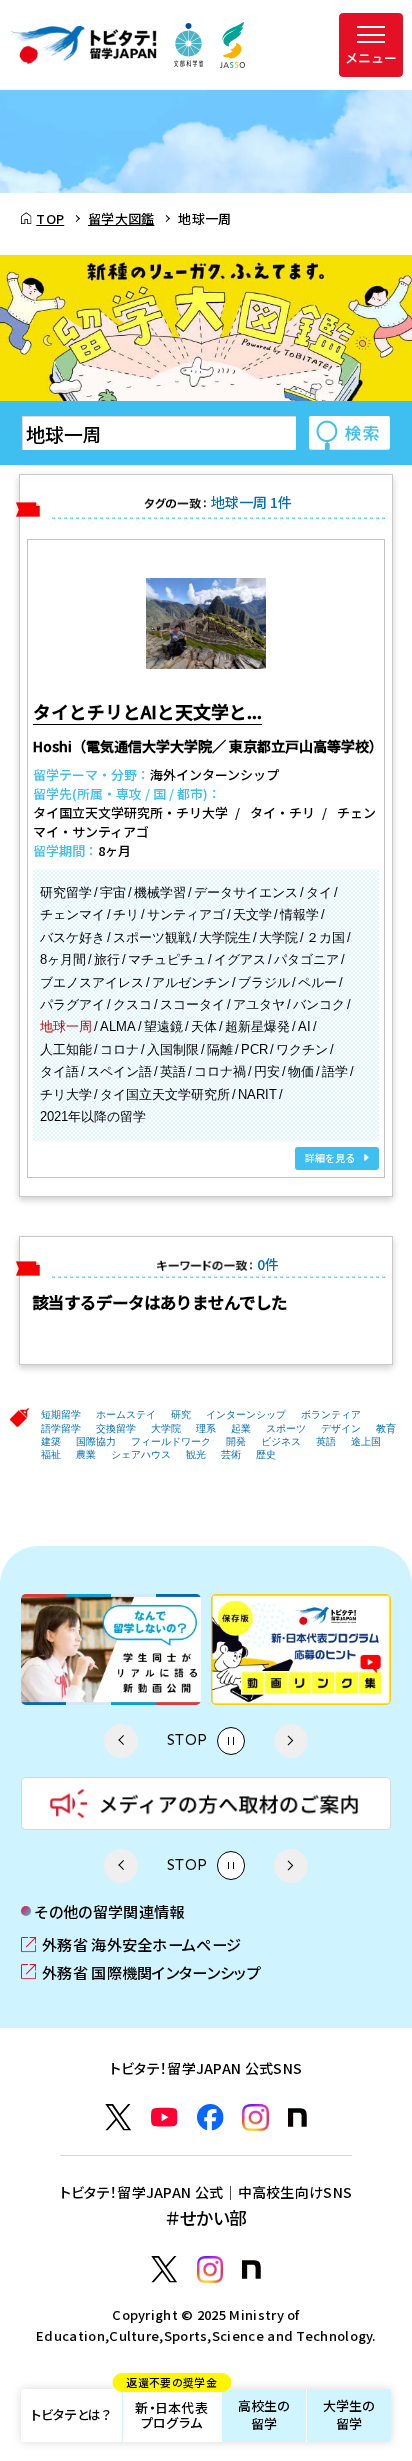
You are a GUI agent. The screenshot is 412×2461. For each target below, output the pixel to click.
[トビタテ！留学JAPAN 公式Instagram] (255, 2117)
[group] (198, 1649)
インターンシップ (246, 1414)
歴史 (266, 1454)
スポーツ (286, 1428)
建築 (51, 1441)
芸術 (231, 1454)
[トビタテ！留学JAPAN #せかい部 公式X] (164, 2269)
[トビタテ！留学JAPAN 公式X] (118, 2117)
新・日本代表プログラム (171, 2411)
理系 (206, 1428)
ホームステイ (126, 1414)
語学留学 (61, 1428)
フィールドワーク (171, 1441)
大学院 (166, 1428)
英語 (326, 1441)
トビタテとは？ (71, 2414)
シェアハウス (141, 1454)
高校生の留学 (264, 2414)
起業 (241, 1428)
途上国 (366, 1441)
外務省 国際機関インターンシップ (141, 1972)
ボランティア (331, 1414)
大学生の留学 (349, 2414)
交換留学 (116, 1428)
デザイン (341, 1428)
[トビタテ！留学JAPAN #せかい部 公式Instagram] (210, 2269)
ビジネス (281, 1441)
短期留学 (61, 1414)
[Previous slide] (121, 1741)
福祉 (51, 1454)
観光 (196, 1454)
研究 (181, 1414)
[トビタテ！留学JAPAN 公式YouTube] (164, 2117)
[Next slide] (291, 1741)
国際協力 (96, 1441)
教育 (386, 1428)
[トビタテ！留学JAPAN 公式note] (297, 2117)
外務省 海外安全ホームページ (131, 1944)
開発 (236, 1441)
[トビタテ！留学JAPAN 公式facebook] (210, 2117)
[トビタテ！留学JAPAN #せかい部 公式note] (251, 2269)
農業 (86, 1454)
